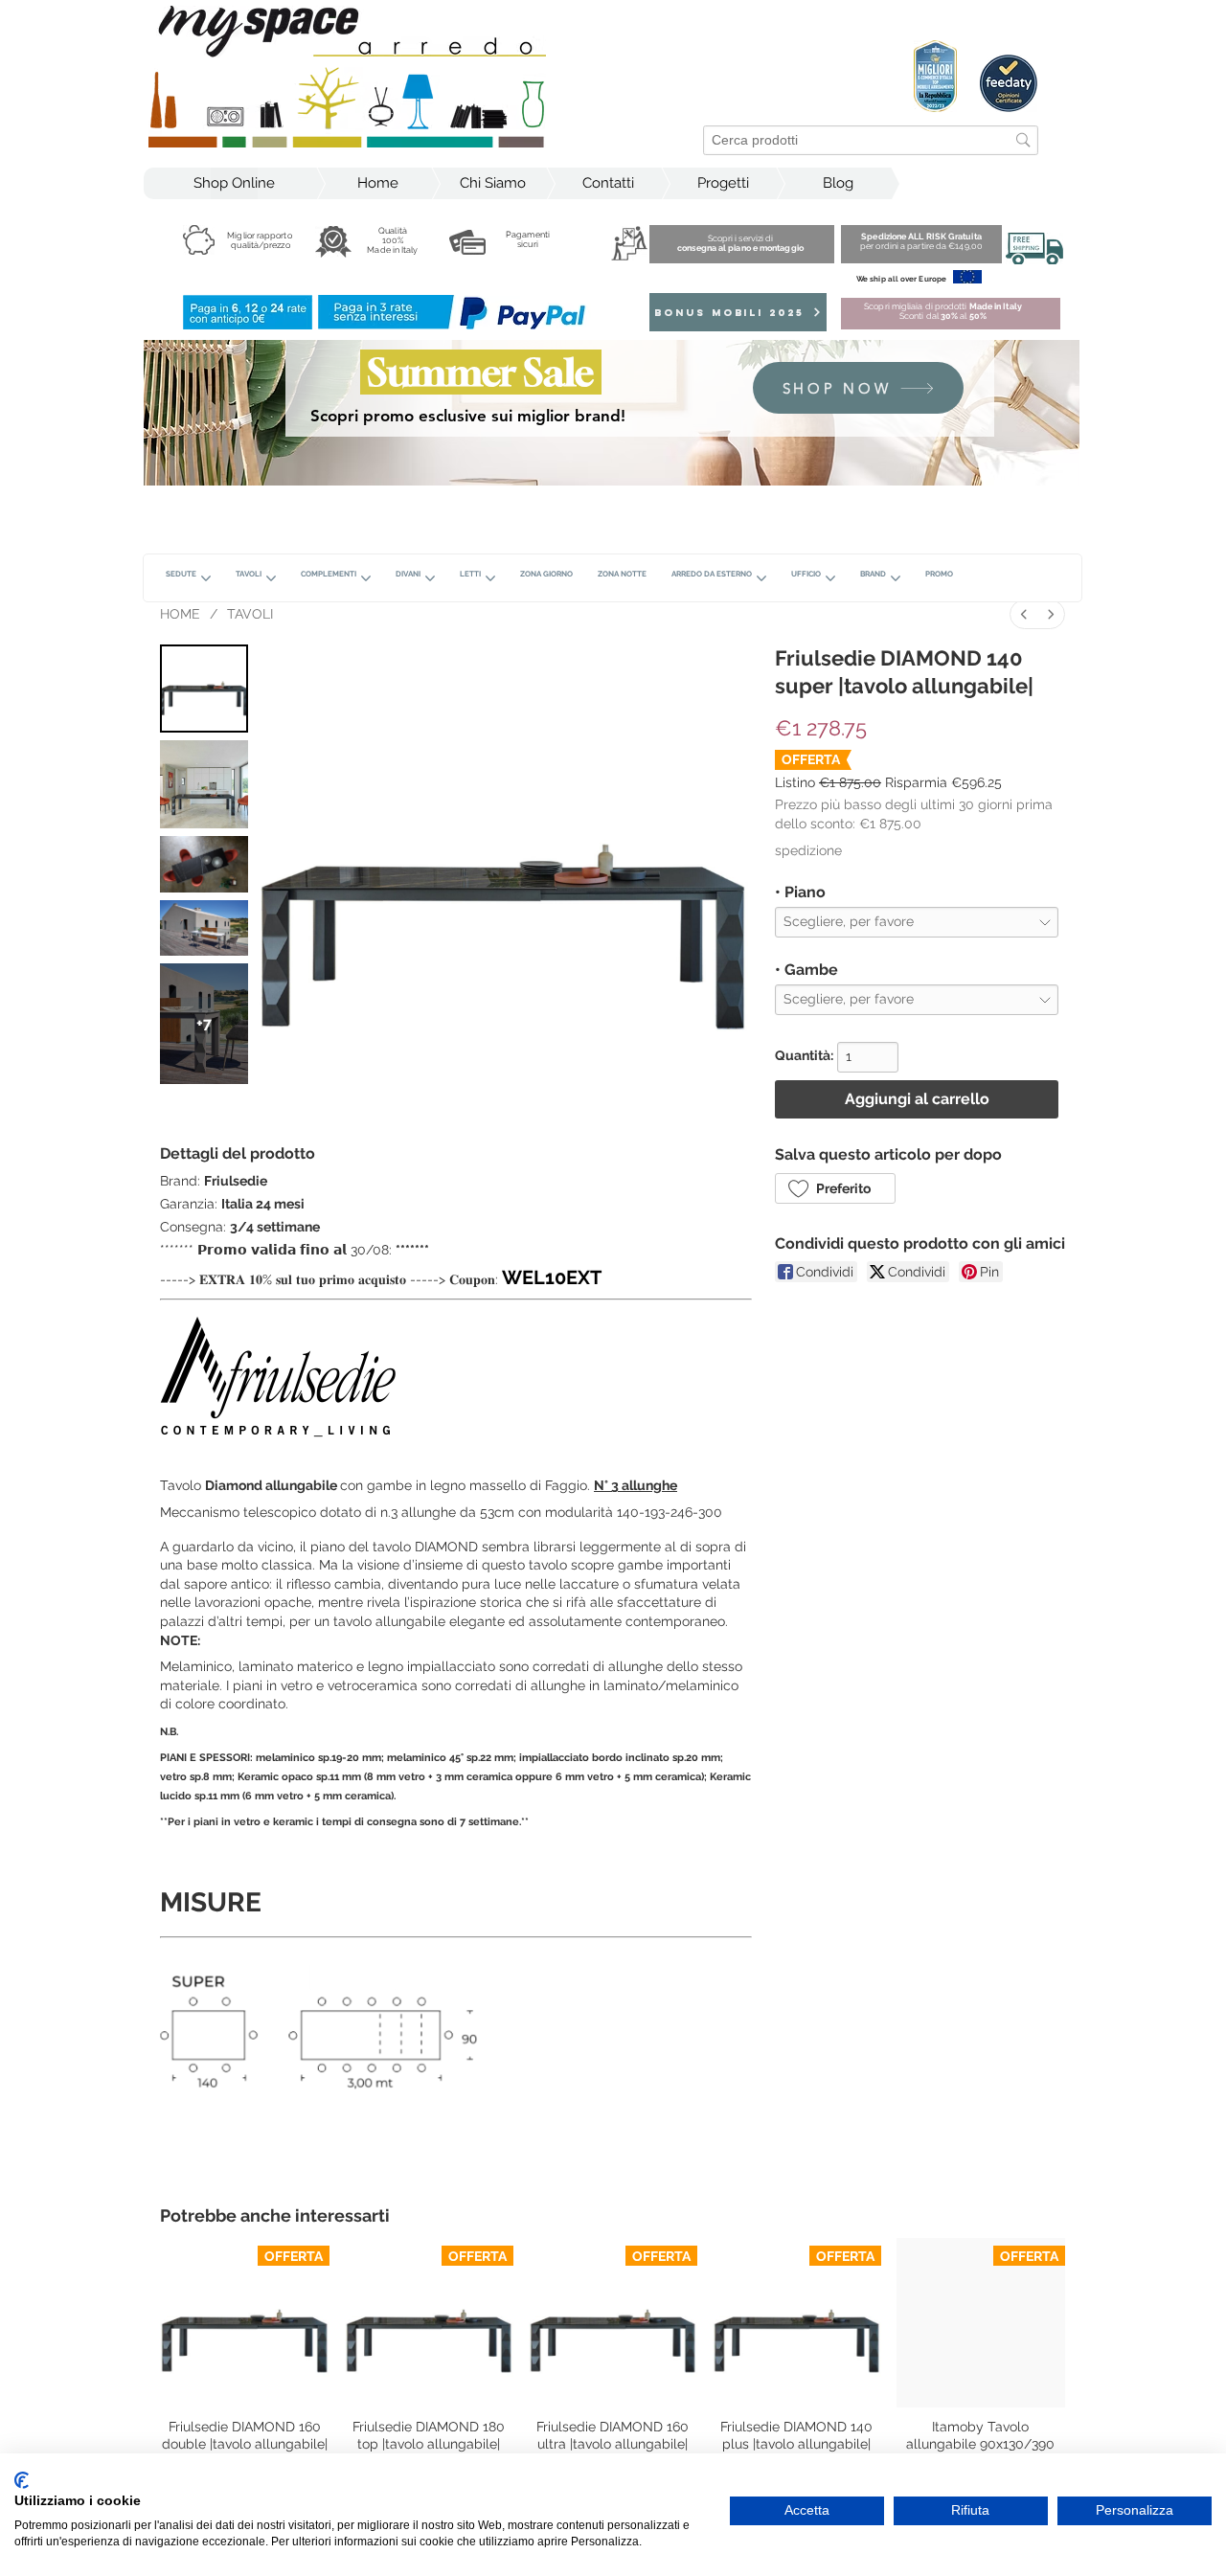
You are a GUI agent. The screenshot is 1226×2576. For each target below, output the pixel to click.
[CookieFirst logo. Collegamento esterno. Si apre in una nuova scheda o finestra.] (22, 2480)
